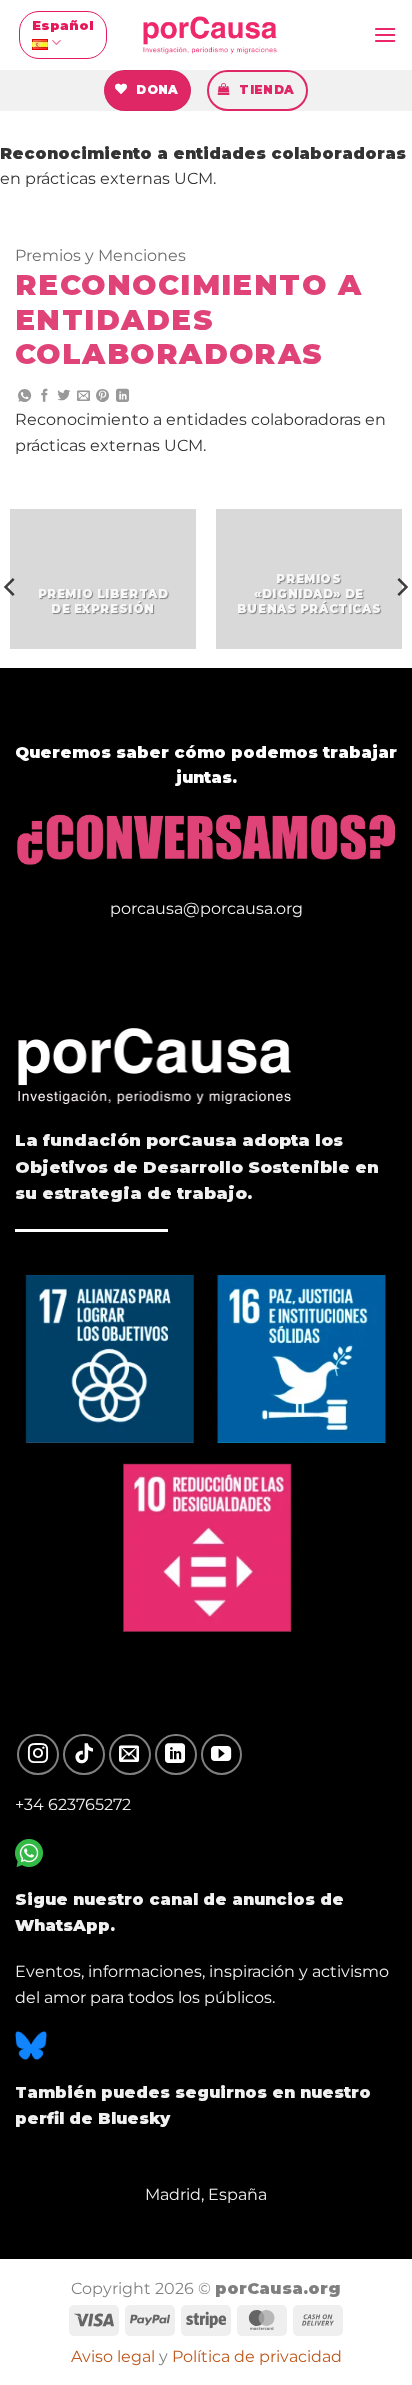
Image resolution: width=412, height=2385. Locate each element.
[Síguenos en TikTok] (84, 1755)
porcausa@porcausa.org (206, 908)
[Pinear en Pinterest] (102, 396)
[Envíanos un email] (130, 1755)
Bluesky (134, 2118)
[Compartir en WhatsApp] (24, 396)
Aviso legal (113, 2356)
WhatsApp (62, 1925)
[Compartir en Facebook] (44, 396)
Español (63, 25)
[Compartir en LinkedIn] (122, 396)
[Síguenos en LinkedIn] (176, 1755)
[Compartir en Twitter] (63, 396)
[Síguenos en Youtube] (222, 1755)
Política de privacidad (257, 2356)
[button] (385, 34)
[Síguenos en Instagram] (38, 1755)
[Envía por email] (83, 396)
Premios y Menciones (100, 255)
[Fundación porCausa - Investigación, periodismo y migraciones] (210, 35)
